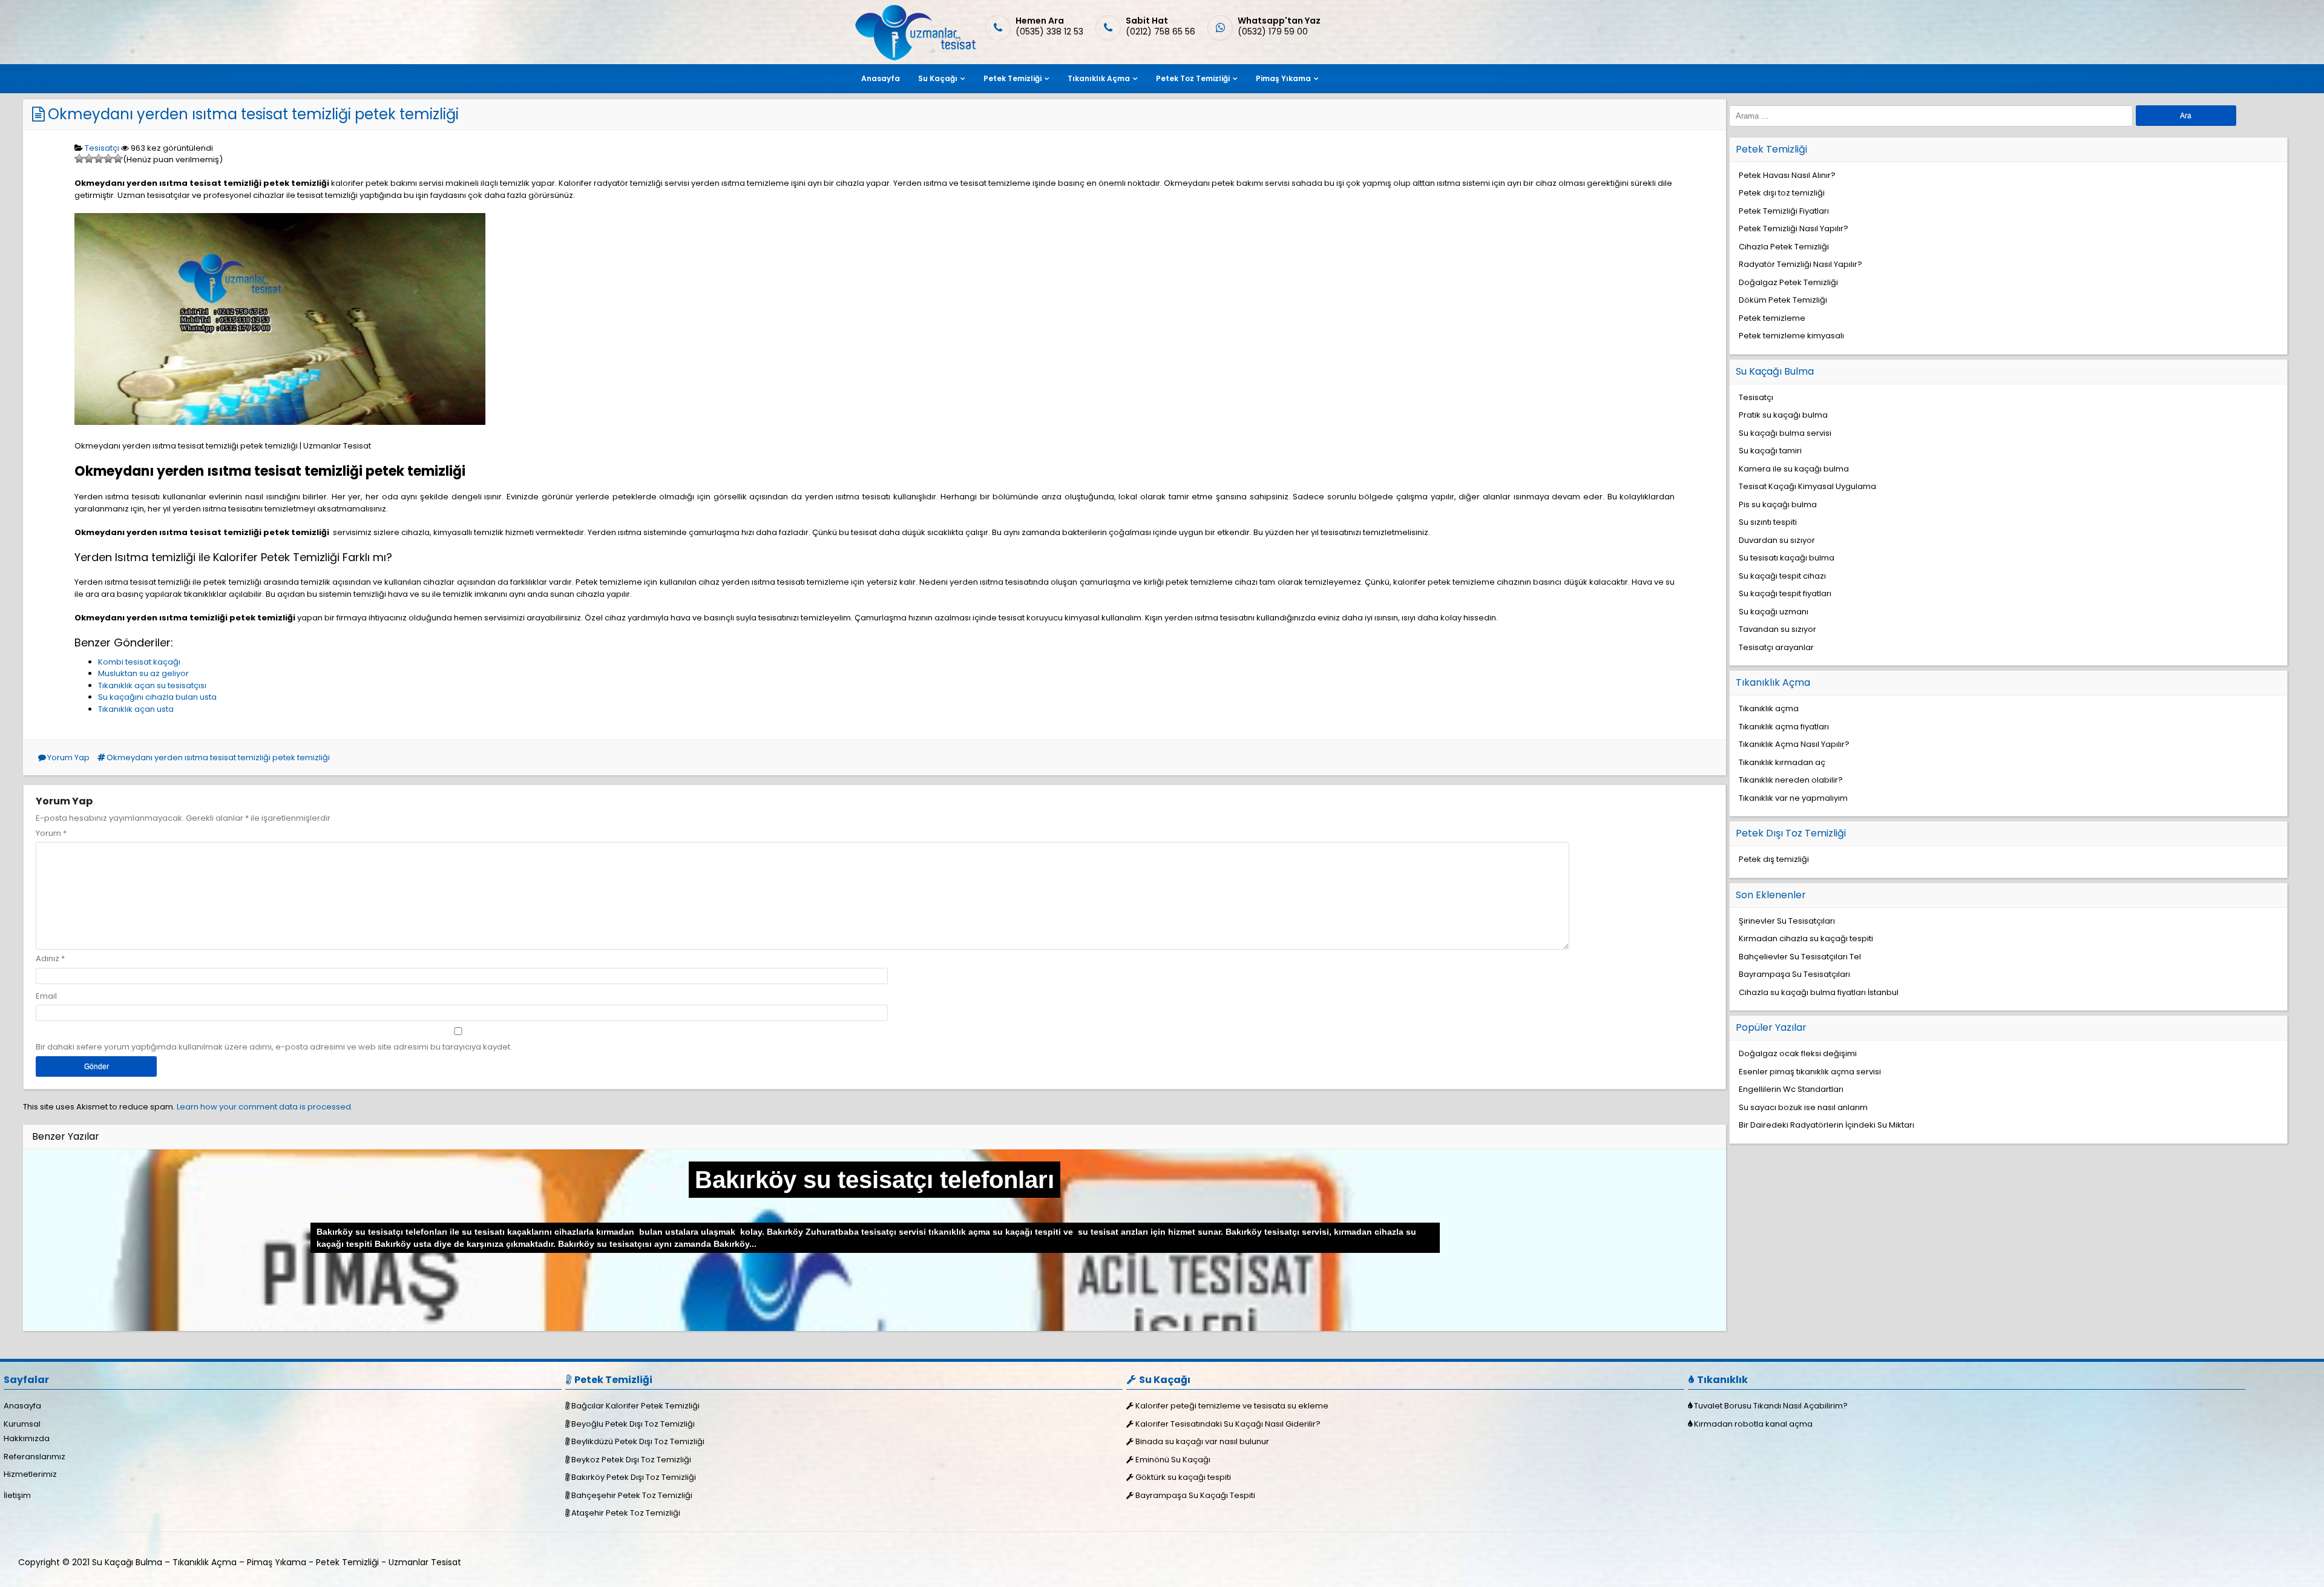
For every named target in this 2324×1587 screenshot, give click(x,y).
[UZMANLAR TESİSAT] (914, 58)
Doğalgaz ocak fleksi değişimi (1798, 1053)
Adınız (48, 958)
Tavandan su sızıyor (1777, 629)
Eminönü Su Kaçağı (1173, 1460)
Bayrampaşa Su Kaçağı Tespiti (1195, 1495)
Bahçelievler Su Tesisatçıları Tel (1800, 957)
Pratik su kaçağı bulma (1783, 415)
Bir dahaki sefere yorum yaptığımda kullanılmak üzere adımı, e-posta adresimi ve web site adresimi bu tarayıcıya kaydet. (274, 1047)
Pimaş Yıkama (1283, 78)
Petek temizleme (1772, 318)
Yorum (51, 833)
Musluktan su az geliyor (143, 673)
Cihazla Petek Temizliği (1784, 247)
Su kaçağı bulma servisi (1785, 433)
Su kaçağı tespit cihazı (1782, 576)
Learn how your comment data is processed (264, 1107)
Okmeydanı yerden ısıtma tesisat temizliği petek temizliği (253, 114)
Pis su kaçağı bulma (1778, 504)
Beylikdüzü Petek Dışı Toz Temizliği (638, 1441)
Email (46, 996)
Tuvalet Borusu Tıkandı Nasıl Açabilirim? (1771, 1406)
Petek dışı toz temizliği (1782, 193)
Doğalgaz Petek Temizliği (1788, 282)
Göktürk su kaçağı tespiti (1183, 1477)
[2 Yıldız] (89, 159)
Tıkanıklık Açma (1099, 78)
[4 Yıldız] (108, 159)
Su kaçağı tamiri (1770, 451)
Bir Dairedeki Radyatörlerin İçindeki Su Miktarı (1827, 1125)
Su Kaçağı (938, 78)
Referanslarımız (34, 1457)
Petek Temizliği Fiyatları (1784, 211)
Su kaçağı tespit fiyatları (1785, 593)
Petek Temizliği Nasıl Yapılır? (1794, 228)
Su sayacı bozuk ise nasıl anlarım (1803, 1107)
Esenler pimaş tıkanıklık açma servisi (1810, 1072)
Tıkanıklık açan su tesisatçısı (152, 685)
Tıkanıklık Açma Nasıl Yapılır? (1794, 744)
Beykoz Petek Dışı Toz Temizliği (631, 1460)
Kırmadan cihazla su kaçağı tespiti (1806, 938)
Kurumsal (22, 1424)
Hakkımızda (27, 1438)
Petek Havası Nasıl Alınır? (1787, 175)
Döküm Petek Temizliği (1783, 300)
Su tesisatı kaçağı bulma (1787, 558)
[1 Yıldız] (79, 159)
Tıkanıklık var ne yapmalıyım (1793, 798)
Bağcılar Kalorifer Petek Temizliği (635, 1406)
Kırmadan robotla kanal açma (1753, 1424)
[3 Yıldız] (99, 159)
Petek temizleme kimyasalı (1791, 336)
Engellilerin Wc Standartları (1791, 1089)
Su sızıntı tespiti (1768, 522)
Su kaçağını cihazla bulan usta (157, 697)
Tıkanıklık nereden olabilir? (1791, 780)
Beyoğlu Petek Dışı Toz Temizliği (633, 1424)
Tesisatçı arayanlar (1776, 647)
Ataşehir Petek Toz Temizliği (626, 1513)
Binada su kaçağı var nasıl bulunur (1202, 1441)
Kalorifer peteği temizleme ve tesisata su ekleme (1232, 1406)
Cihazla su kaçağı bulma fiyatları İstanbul (1819, 992)
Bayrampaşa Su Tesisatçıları (1794, 974)
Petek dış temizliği (1774, 859)
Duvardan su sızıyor (1777, 540)
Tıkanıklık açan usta (136, 709)
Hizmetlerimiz (30, 1474)
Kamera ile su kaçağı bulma (1794, 469)
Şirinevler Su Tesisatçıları (1787, 921)
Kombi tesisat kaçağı (139, 662)
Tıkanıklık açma (1769, 708)
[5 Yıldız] (118, 159)
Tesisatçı (102, 148)
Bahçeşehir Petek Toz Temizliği (632, 1495)
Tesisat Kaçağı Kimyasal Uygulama (1807, 486)
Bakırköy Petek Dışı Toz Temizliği (634, 1477)
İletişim (17, 1495)
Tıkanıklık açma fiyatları (1784, 727)
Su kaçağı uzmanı (1774, 612)
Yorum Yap (68, 757)
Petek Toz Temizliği (1193, 78)
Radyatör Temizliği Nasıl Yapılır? (1800, 264)
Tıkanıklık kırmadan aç (1782, 762)
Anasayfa (881, 78)
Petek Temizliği (1013, 78)
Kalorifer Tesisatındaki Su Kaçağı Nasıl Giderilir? (1228, 1424)
